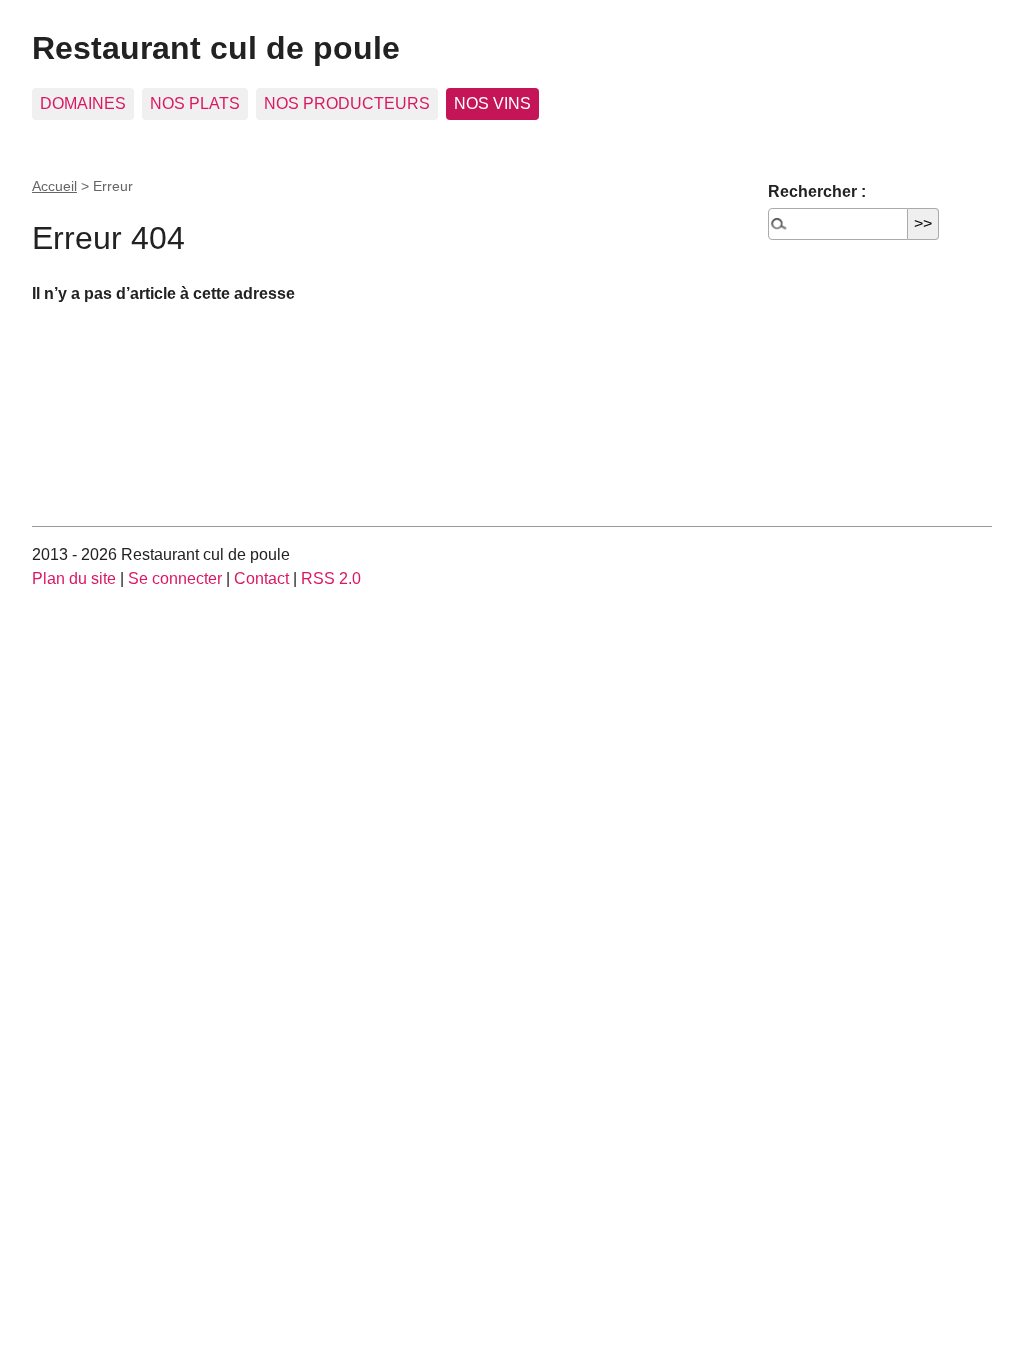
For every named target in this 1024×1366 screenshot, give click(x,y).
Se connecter (175, 578)
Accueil (54, 186)
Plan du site (74, 578)
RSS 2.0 (331, 578)
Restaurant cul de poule (216, 48)
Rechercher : (817, 191)
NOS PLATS (195, 103)
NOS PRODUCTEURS (347, 103)
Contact (261, 578)
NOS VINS (492, 103)
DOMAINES (83, 103)
